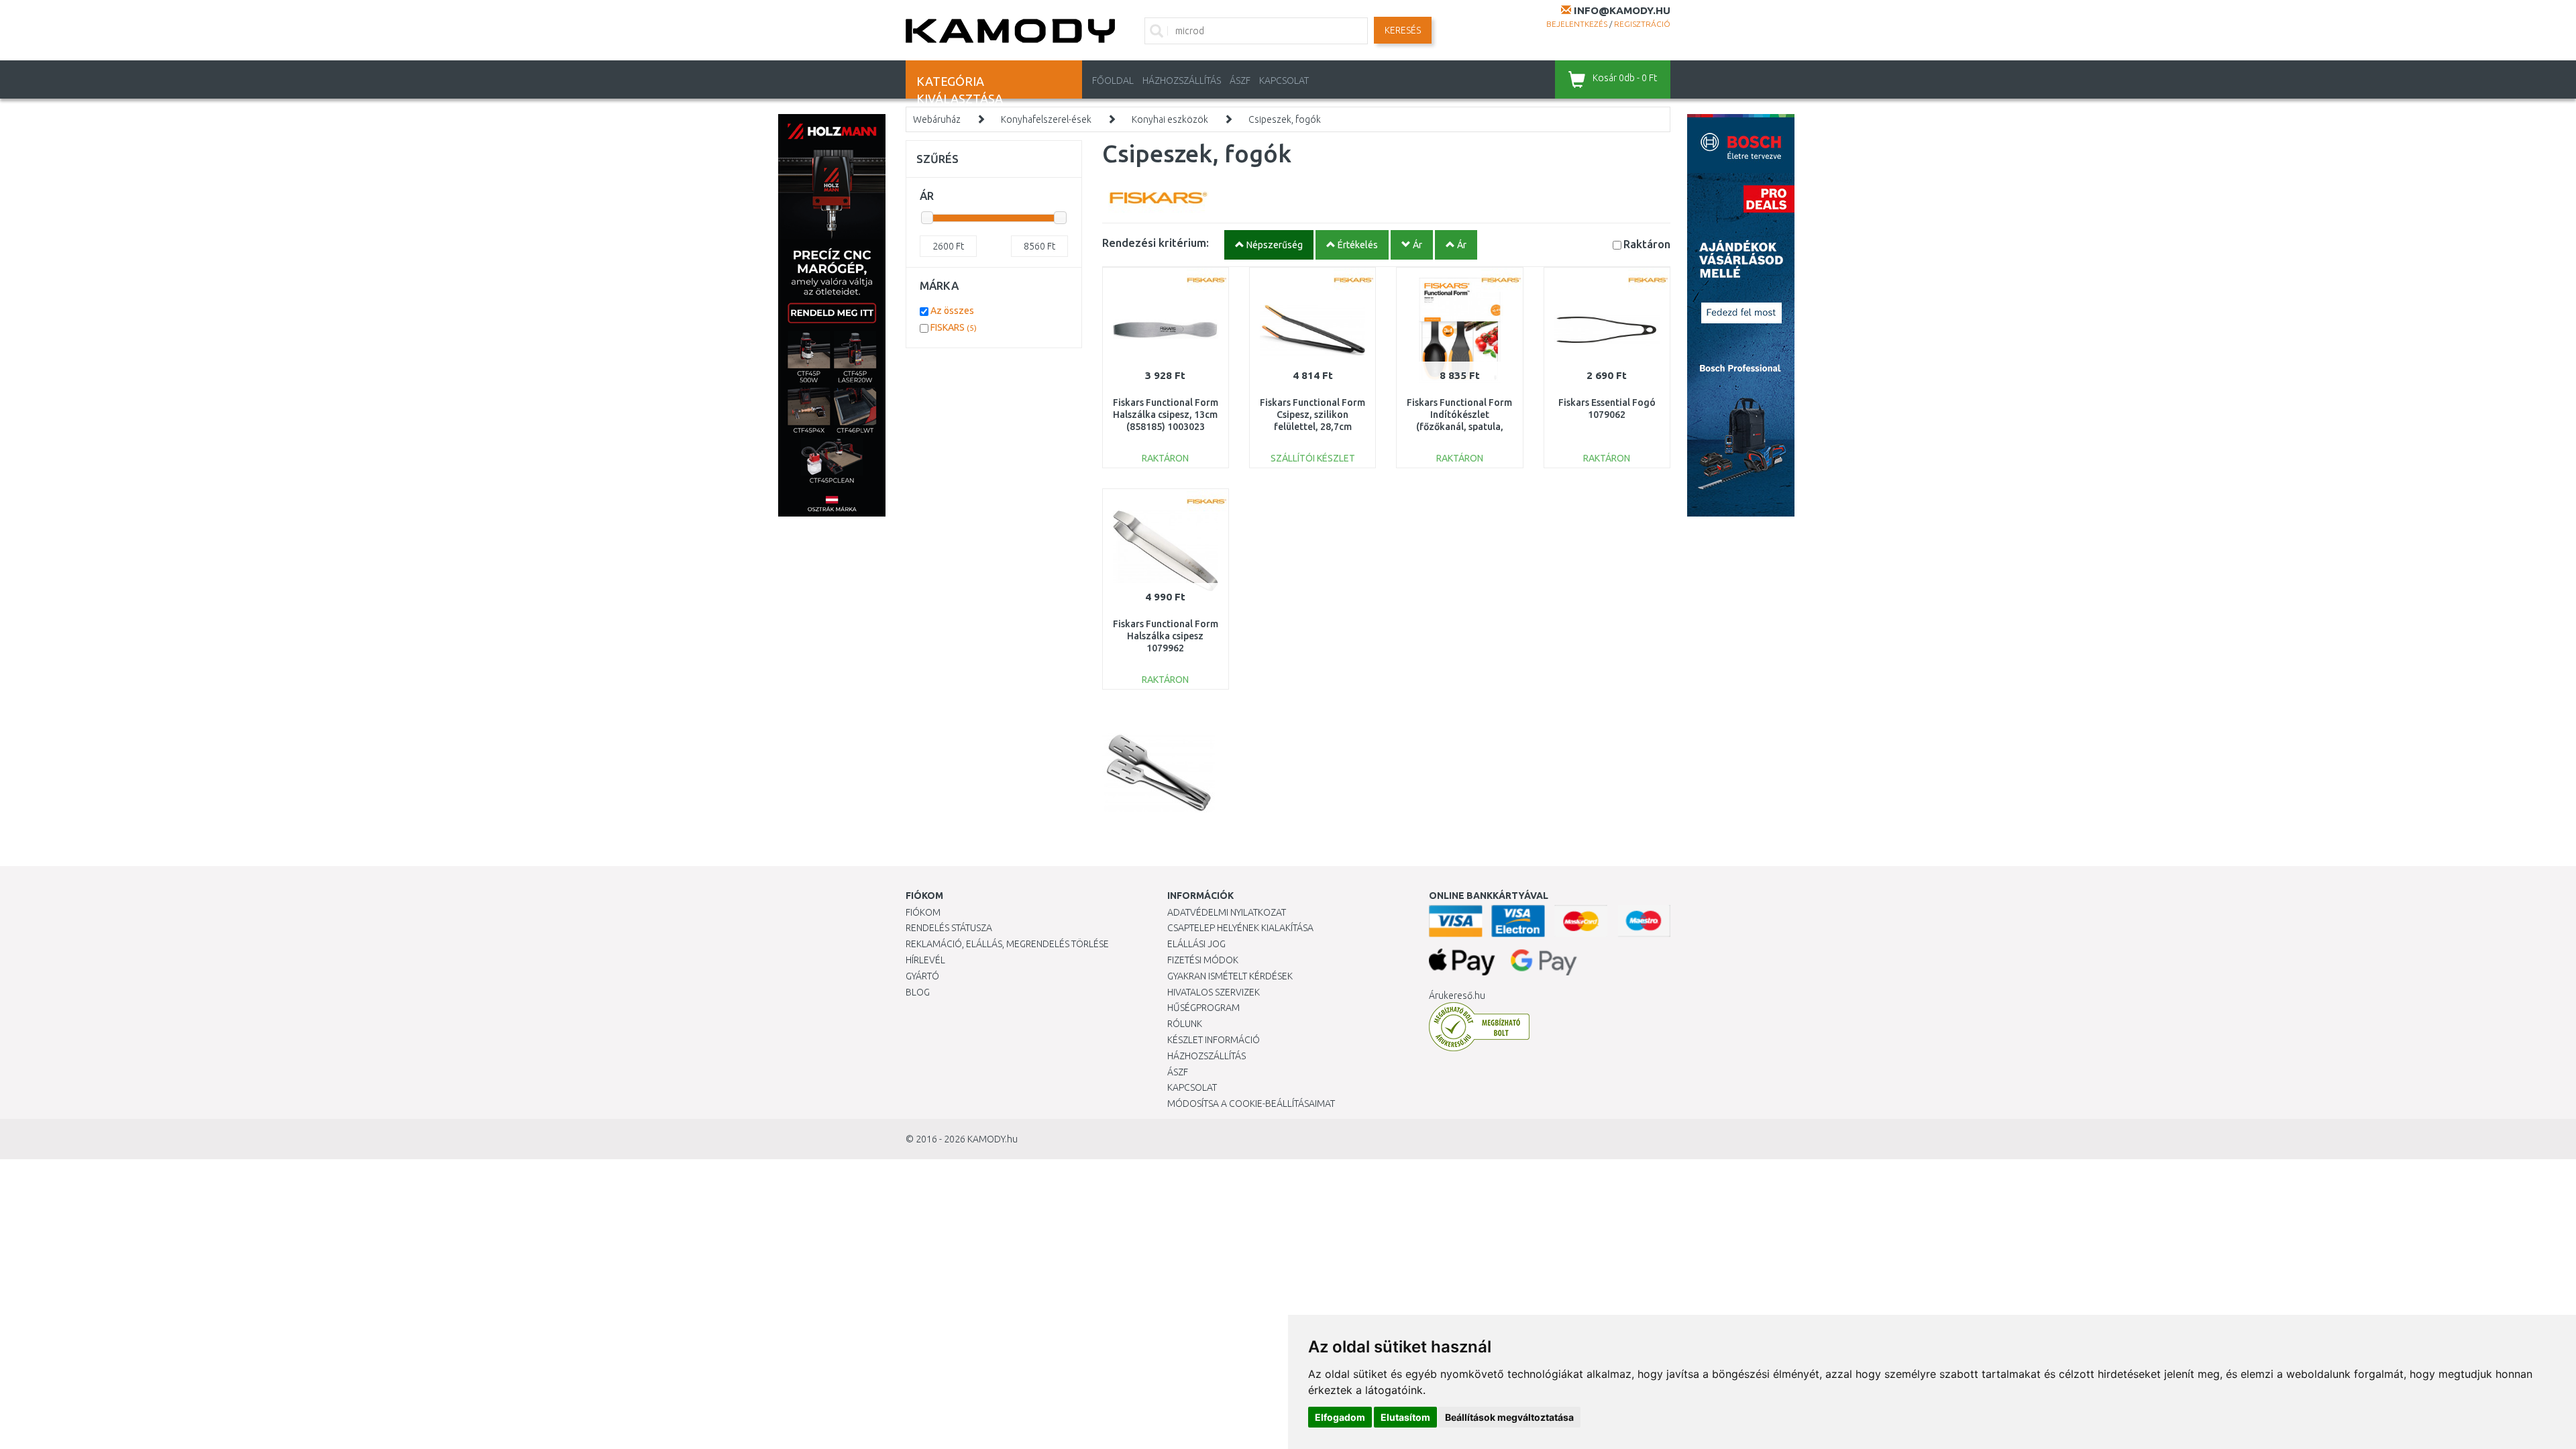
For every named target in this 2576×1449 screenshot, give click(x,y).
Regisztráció (1642, 24)
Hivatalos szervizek (1214, 992)
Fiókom (923, 912)
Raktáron (1647, 244)
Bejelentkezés (1577, 24)
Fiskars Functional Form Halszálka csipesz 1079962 (1166, 636)
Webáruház (937, 119)
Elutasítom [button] (1405, 1417)
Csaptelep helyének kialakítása (1240, 928)
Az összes (952, 311)
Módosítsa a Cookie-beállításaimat (1251, 1104)
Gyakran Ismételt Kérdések (1230, 976)
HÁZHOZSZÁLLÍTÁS (1182, 80)
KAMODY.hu (992, 1139)
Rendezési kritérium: (1156, 243)
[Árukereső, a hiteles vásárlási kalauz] (1479, 1026)
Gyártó (922, 976)
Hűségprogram (1203, 1008)
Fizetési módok (1203, 960)
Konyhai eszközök (1170, 119)
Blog (918, 992)
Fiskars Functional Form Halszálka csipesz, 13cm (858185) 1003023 (1166, 415)
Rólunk (1185, 1024)
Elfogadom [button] (1340, 1417)
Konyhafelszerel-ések (1046, 119)
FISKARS (954, 327)
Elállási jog (1196, 944)
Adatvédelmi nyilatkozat (1227, 912)
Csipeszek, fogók (1285, 119)
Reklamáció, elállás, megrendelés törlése (1007, 944)
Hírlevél (925, 960)
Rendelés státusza (949, 928)
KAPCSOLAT (1284, 80)
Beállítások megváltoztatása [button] (1509, 1417)
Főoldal (1113, 80)
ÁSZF (1240, 80)
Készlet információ (1214, 1040)
